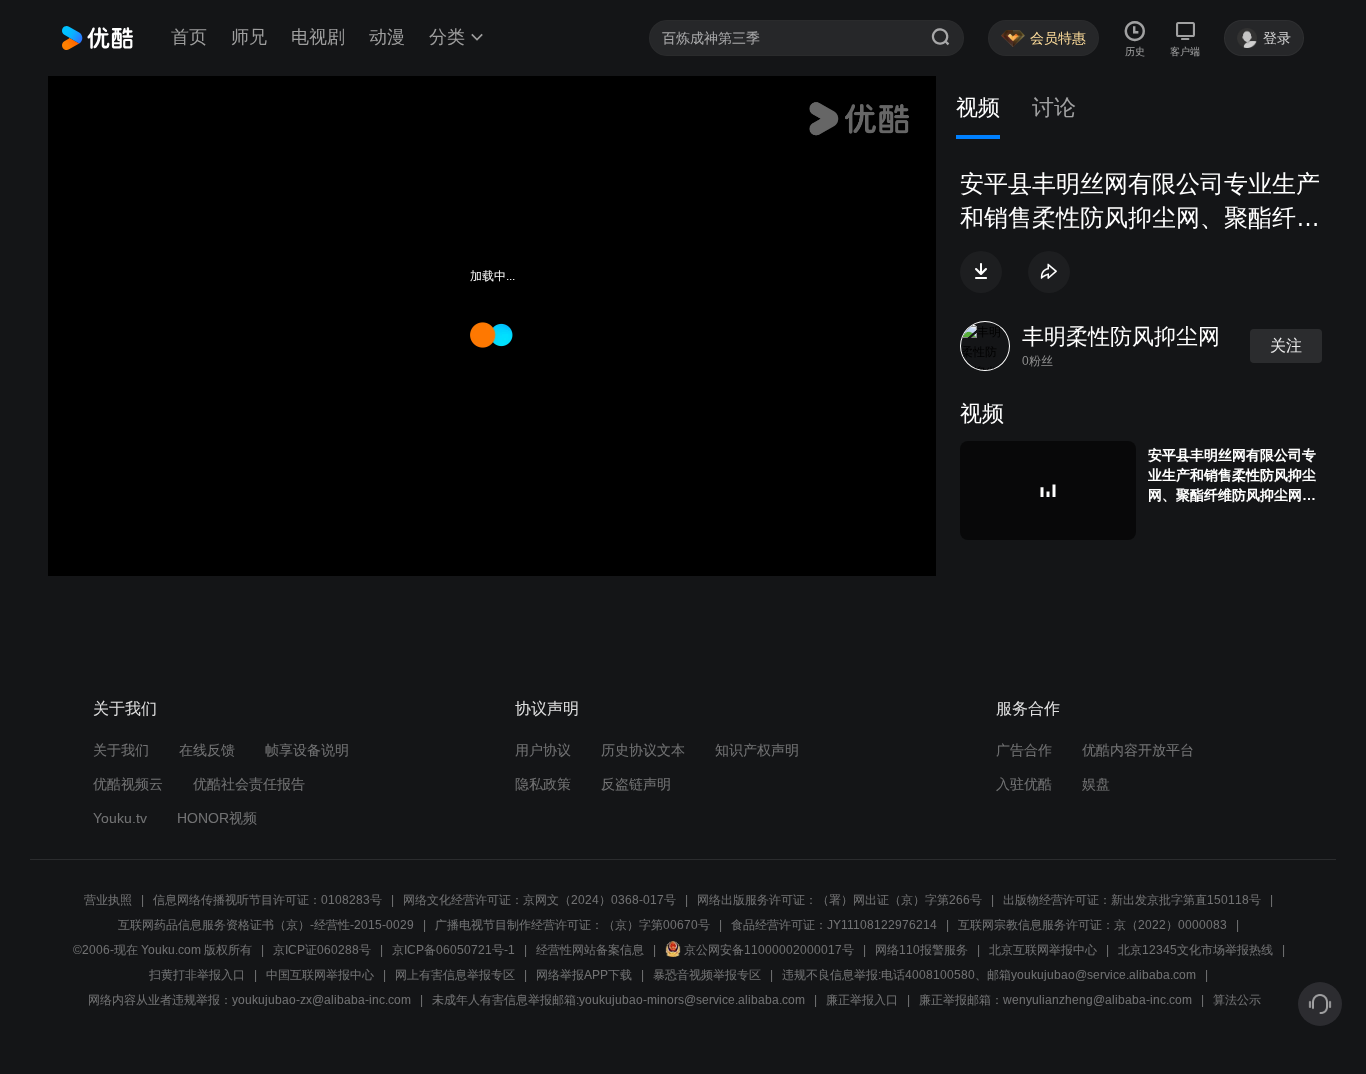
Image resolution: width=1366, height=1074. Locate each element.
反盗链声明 (636, 784)
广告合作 (1024, 750)
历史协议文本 (643, 750)
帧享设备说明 (307, 750)
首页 (189, 37)
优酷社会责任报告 (249, 784)
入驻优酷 (1024, 784)
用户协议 (543, 750)
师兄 (249, 37)
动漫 (387, 37)
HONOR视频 (217, 818)
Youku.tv (120, 818)
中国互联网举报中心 (320, 975)
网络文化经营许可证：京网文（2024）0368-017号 (539, 900)
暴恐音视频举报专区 (707, 975)
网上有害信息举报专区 (455, 975)
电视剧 (318, 37)
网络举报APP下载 (584, 975)
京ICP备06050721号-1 (453, 950)
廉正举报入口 (862, 1000)
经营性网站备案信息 (590, 950)
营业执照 (108, 900)
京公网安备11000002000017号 (769, 950)
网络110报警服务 (921, 950)
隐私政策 (543, 784)
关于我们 (121, 750)
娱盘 (1096, 784)
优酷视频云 (128, 784)
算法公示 (1237, 1000)
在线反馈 (207, 750)
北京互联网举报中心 (1043, 950)
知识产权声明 (757, 750)
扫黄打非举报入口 (197, 975)
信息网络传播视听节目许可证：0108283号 (267, 900)
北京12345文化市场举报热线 (1195, 950)
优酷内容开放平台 (1138, 750)
